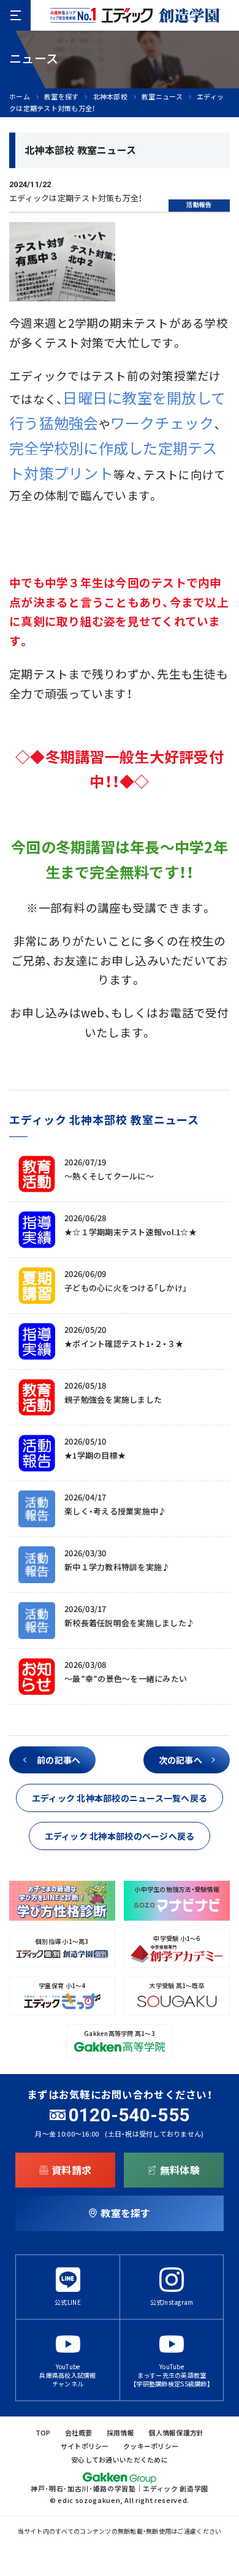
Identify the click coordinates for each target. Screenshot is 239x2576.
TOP (43, 2433)
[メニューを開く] (15, 15)
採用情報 (120, 2433)
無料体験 (180, 2170)
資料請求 (71, 2170)
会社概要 (79, 2433)
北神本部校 (110, 97)
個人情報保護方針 (176, 2433)
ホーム (20, 97)
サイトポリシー (85, 2446)
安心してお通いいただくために (120, 2460)
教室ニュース (162, 97)
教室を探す (61, 97)
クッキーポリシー (151, 2446)
